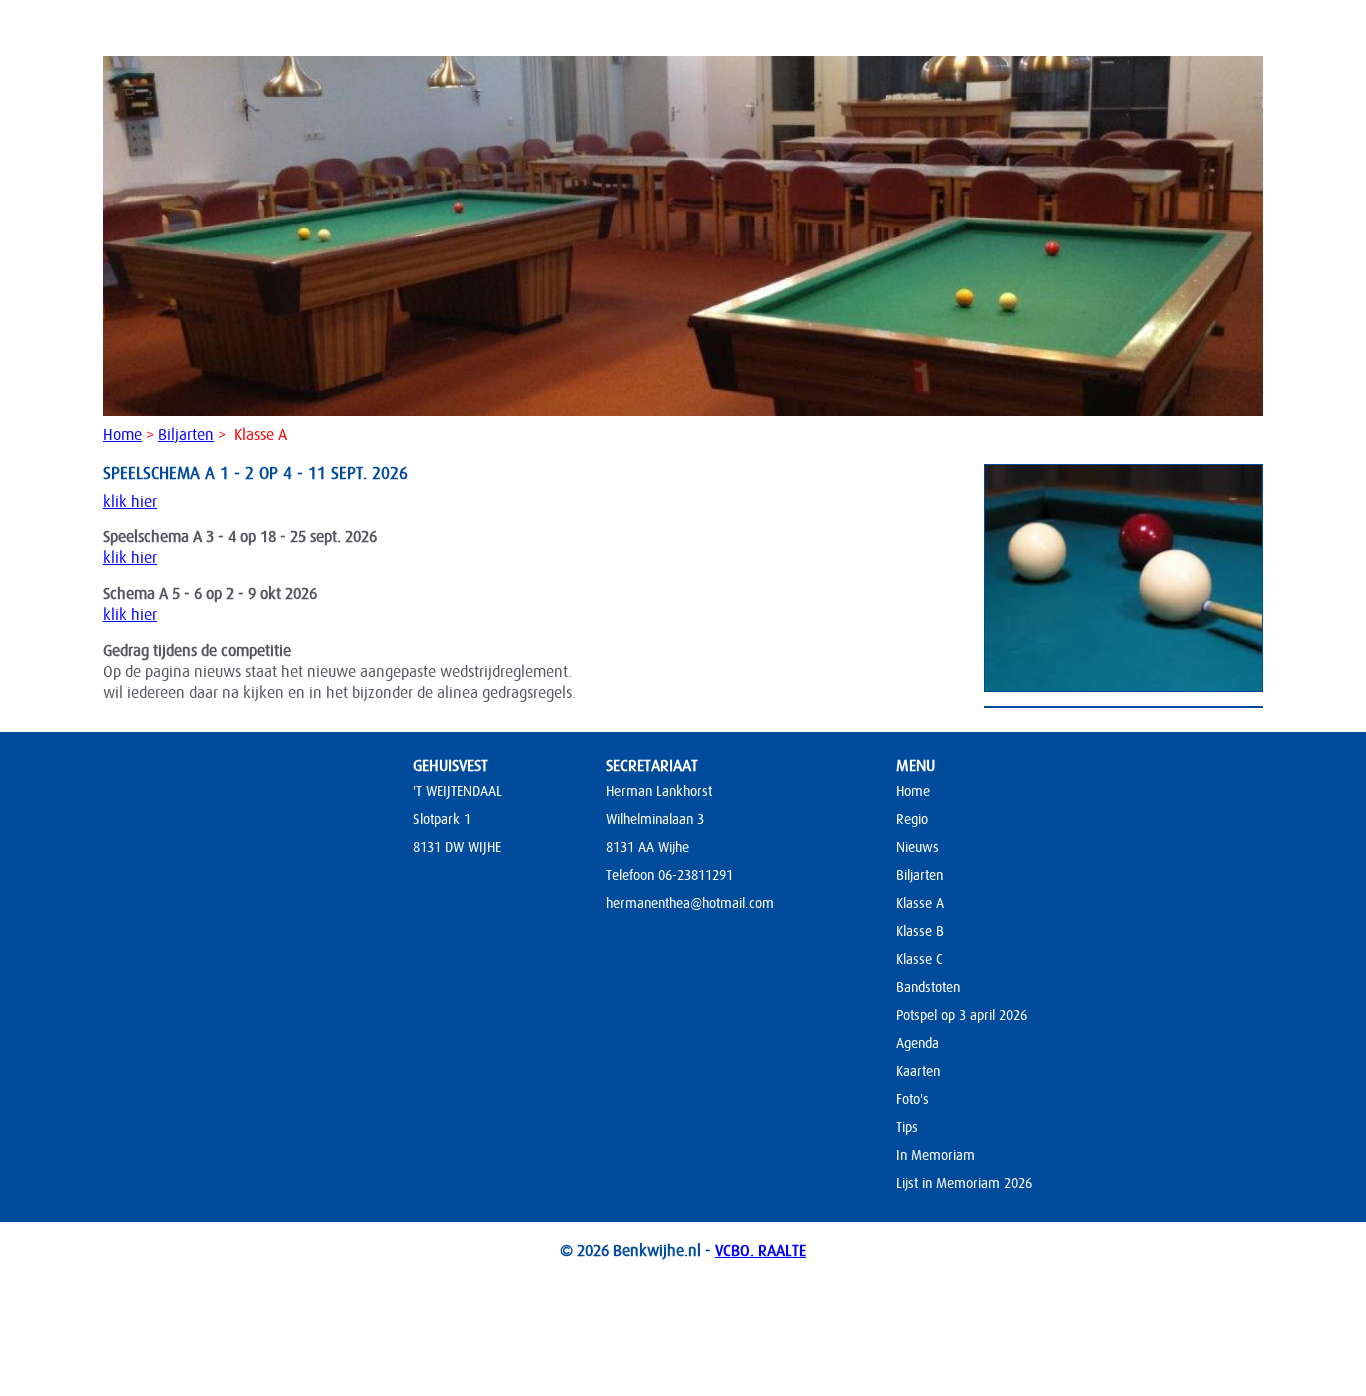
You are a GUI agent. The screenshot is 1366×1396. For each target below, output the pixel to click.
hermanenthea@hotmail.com (690, 903)
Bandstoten (928, 987)
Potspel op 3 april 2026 (961, 1015)
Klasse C (919, 959)
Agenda (917, 1043)
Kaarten (918, 1071)
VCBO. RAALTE (760, 1251)
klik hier (130, 502)
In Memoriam (935, 1155)
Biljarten (186, 435)
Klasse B (920, 931)
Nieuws (917, 847)
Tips (907, 1127)
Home (122, 435)
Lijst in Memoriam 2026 (964, 1183)
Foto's (912, 1099)
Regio (912, 819)
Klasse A (920, 903)
